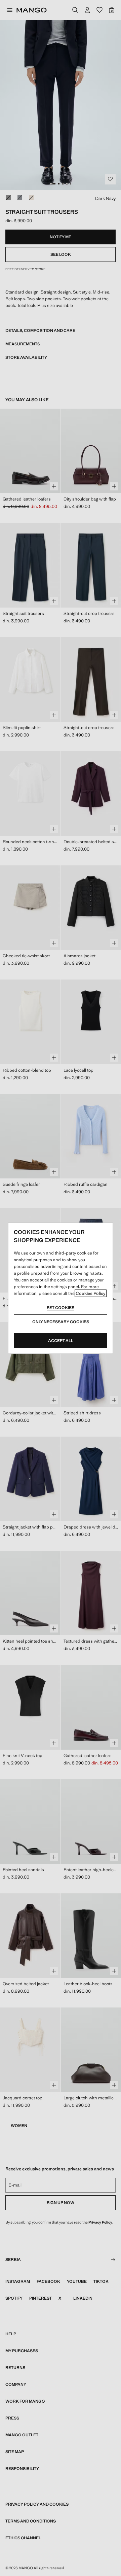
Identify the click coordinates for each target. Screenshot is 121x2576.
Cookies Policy (91, 1293)
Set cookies (61, 1308)
